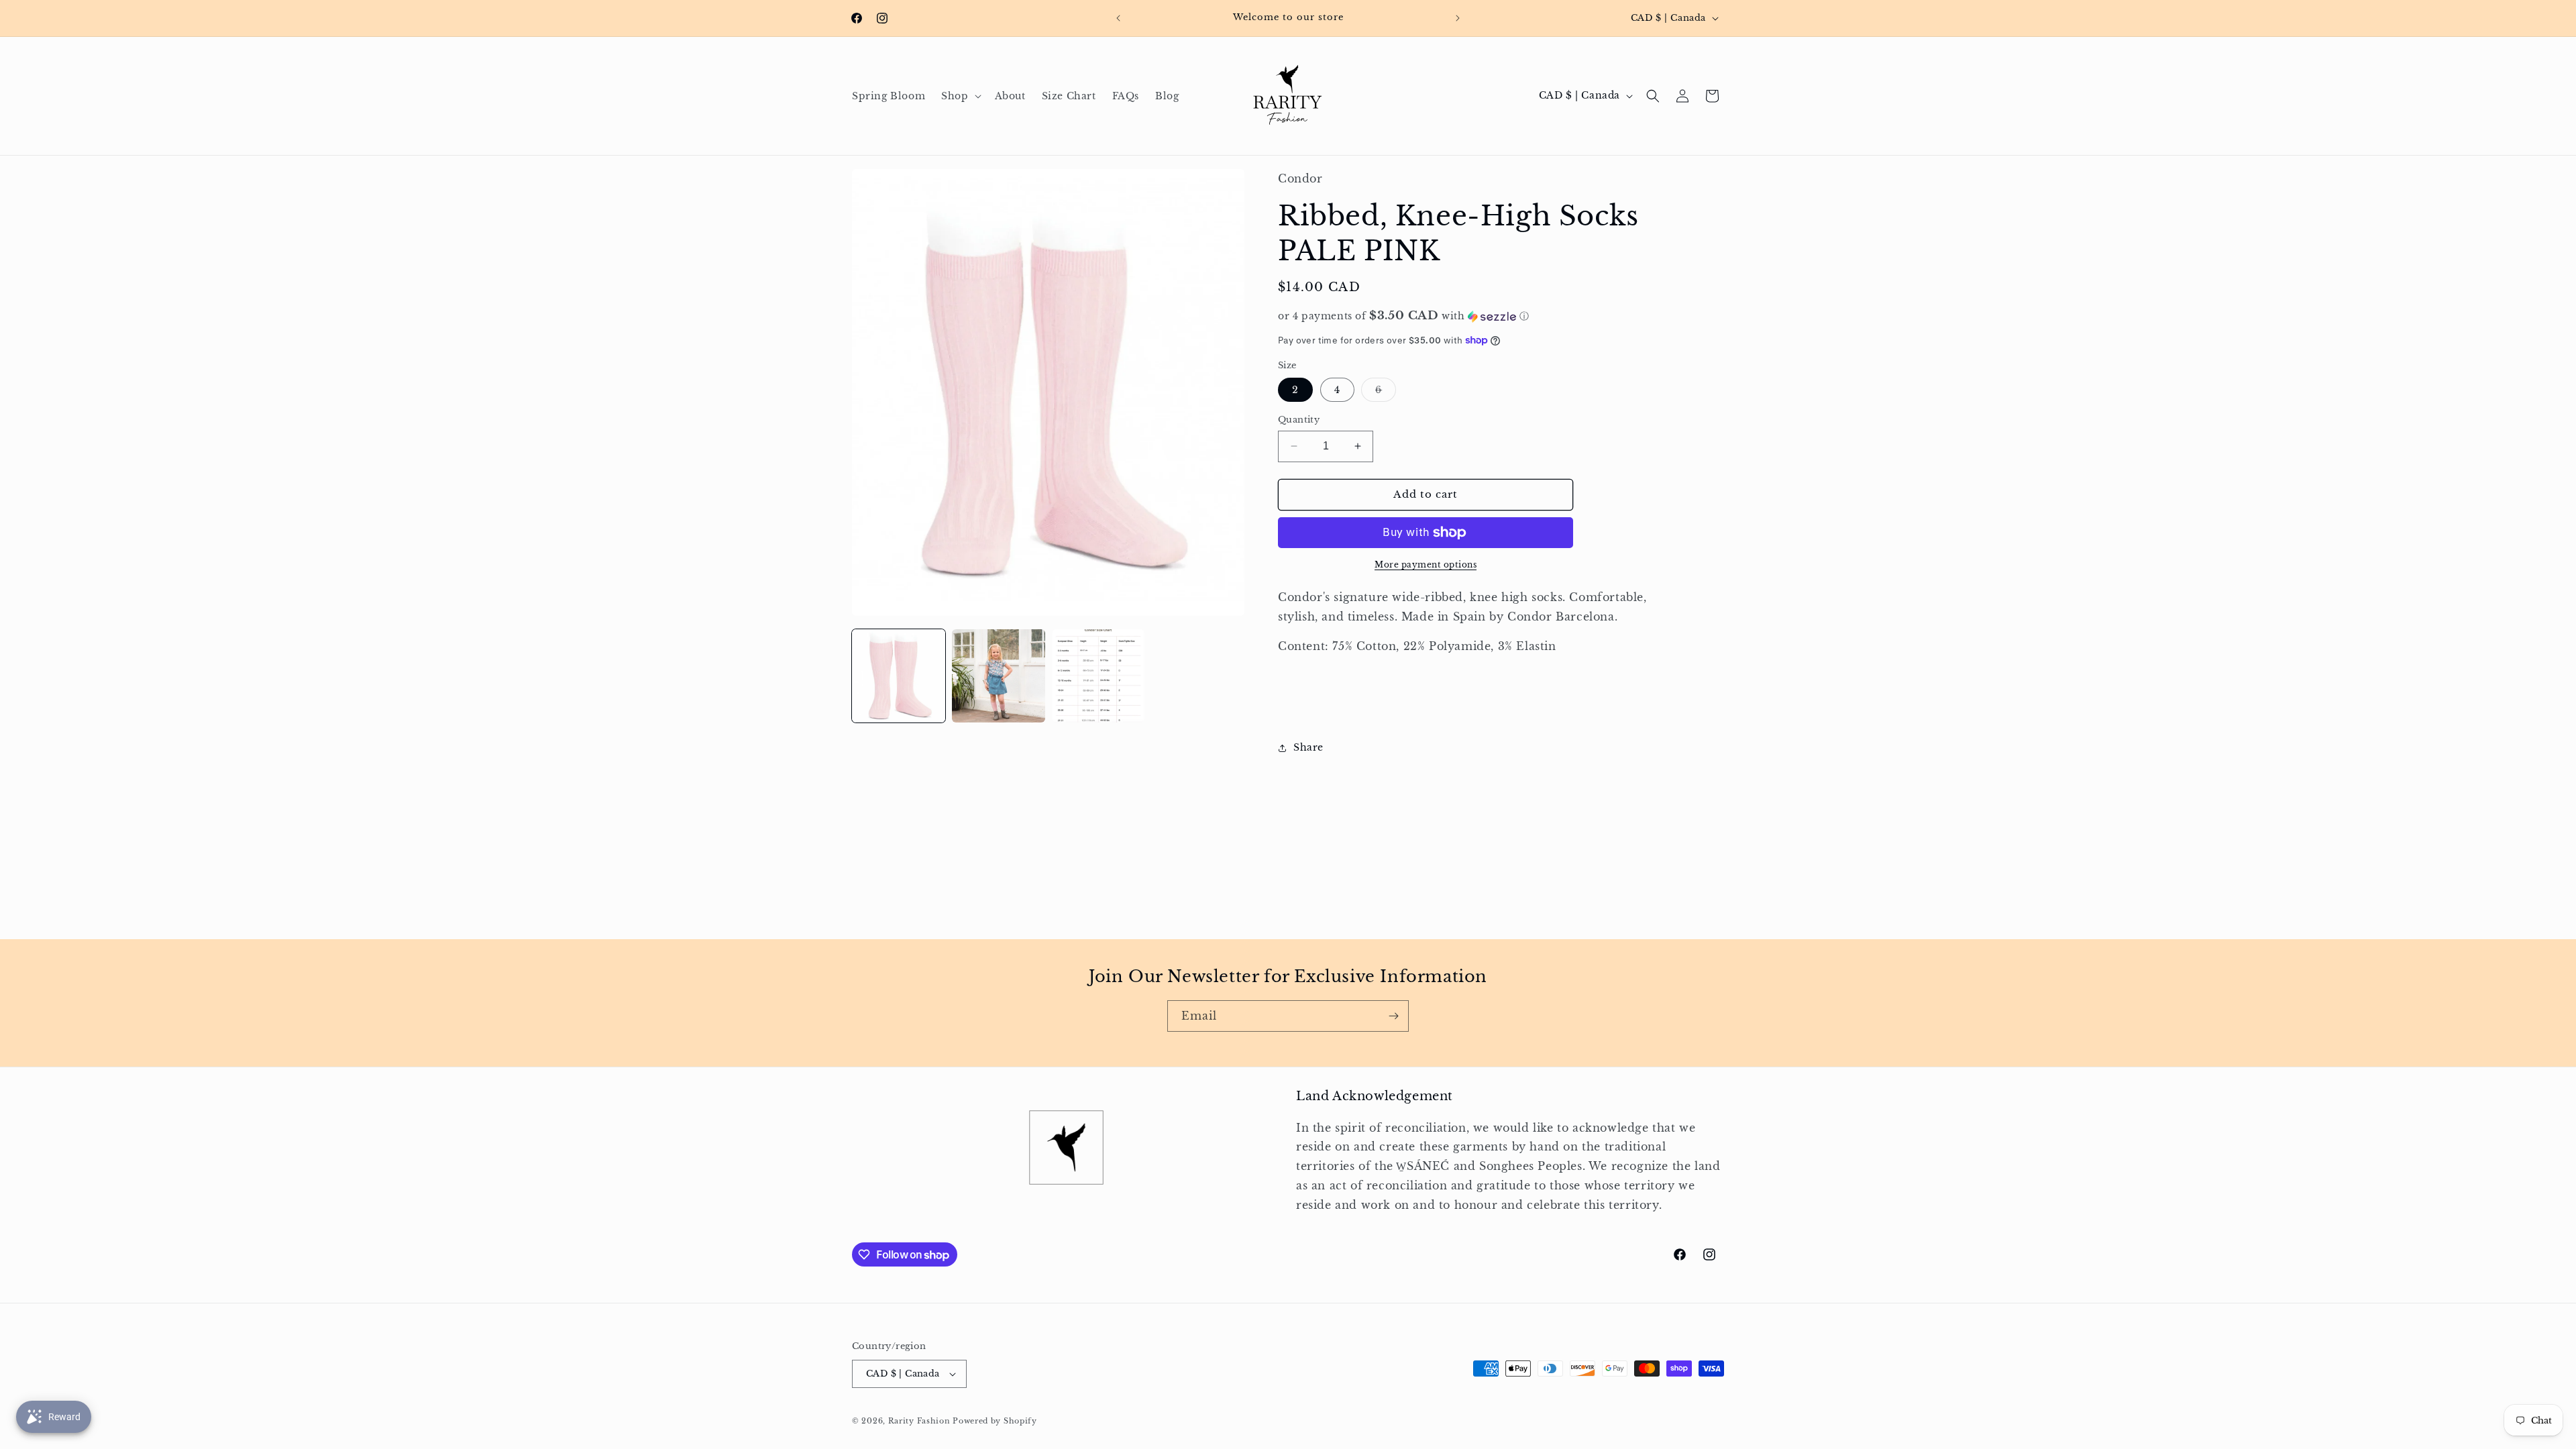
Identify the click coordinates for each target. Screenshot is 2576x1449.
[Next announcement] (1458, 18)
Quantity (1299, 420)
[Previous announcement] (1118, 18)
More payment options (1426, 565)
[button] (960, 96)
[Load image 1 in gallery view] (899, 676)
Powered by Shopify (995, 1421)
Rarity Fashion (919, 1421)
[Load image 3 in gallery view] (1098, 676)
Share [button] (1308, 747)
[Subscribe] (1393, 1016)
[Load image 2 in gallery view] (999, 676)
